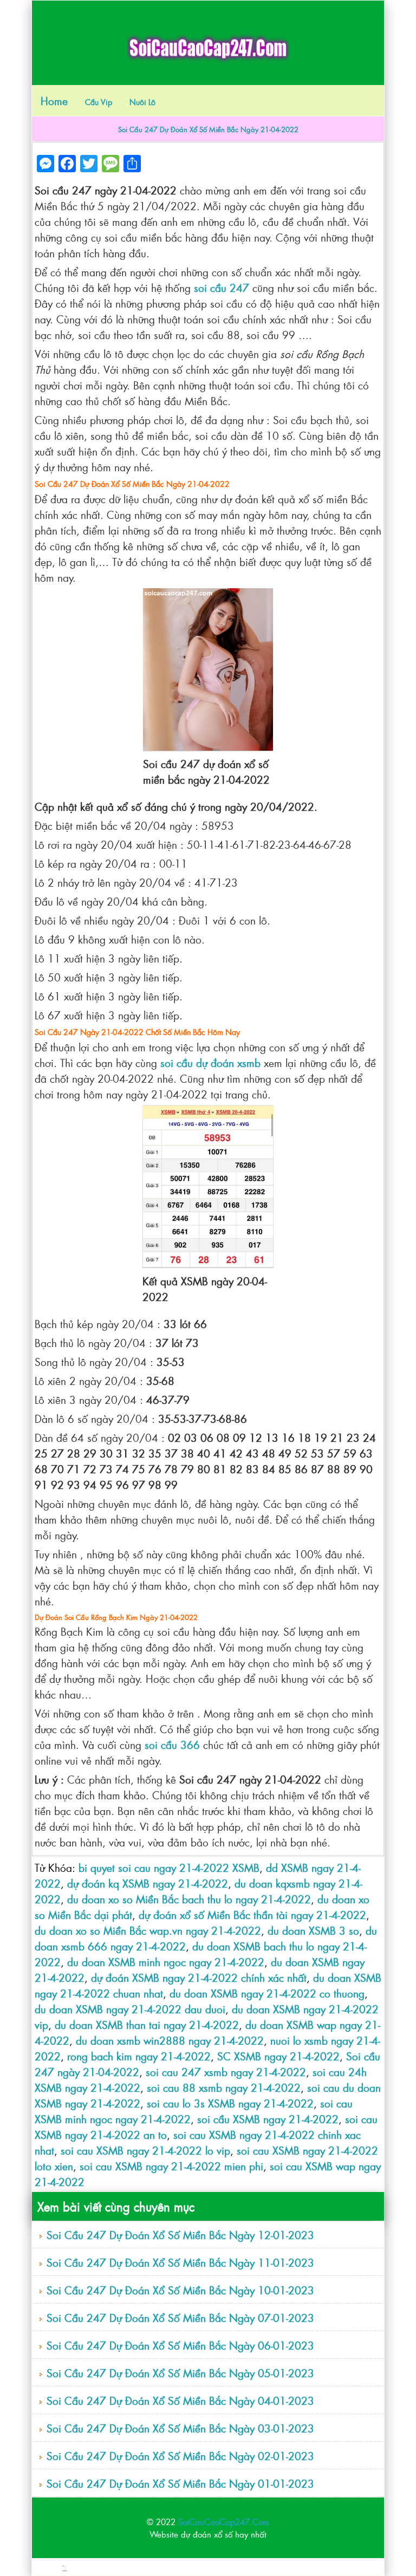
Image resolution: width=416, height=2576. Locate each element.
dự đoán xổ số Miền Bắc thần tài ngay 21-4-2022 (252, 1914)
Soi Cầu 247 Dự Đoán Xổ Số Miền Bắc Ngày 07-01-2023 (180, 2317)
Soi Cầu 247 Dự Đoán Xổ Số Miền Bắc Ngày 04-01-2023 (180, 2400)
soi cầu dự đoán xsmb (210, 1062)
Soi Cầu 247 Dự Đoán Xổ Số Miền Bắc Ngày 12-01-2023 (180, 2235)
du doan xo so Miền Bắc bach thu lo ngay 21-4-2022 (189, 1899)
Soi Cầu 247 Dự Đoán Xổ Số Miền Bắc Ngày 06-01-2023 (180, 2345)
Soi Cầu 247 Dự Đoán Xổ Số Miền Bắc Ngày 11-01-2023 (180, 2262)
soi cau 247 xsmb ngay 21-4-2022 (226, 2071)
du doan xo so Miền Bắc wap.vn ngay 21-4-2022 (148, 1930)
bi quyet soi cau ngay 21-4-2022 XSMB (169, 1867)
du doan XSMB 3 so (313, 1930)
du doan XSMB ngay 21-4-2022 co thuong (267, 1993)
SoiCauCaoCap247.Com (224, 2522)
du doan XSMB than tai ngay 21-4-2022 (147, 2024)
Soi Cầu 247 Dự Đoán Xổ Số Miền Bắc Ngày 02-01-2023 (180, 2455)
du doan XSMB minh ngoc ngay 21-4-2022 (166, 1962)
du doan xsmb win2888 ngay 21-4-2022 (170, 2040)
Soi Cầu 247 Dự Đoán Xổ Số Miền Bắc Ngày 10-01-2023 (180, 2290)
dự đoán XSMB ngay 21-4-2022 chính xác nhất (199, 1977)
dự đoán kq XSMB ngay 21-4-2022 (148, 1883)
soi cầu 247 (222, 287)
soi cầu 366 (172, 1744)
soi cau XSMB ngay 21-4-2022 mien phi (171, 2166)
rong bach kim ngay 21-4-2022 (139, 2056)
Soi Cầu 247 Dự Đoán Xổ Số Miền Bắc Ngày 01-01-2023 (180, 2483)
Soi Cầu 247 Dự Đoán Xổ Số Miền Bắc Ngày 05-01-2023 (180, 2373)
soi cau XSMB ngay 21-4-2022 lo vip (145, 2150)
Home (54, 100)
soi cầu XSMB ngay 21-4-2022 (268, 2119)
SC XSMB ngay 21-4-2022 (278, 2056)
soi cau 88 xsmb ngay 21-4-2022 (224, 2087)
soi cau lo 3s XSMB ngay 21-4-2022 (230, 2103)
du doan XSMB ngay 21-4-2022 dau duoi (130, 2009)
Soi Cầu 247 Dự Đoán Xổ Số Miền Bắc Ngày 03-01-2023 (180, 2428)
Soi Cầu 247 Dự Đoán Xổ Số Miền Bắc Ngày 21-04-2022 (208, 129)
